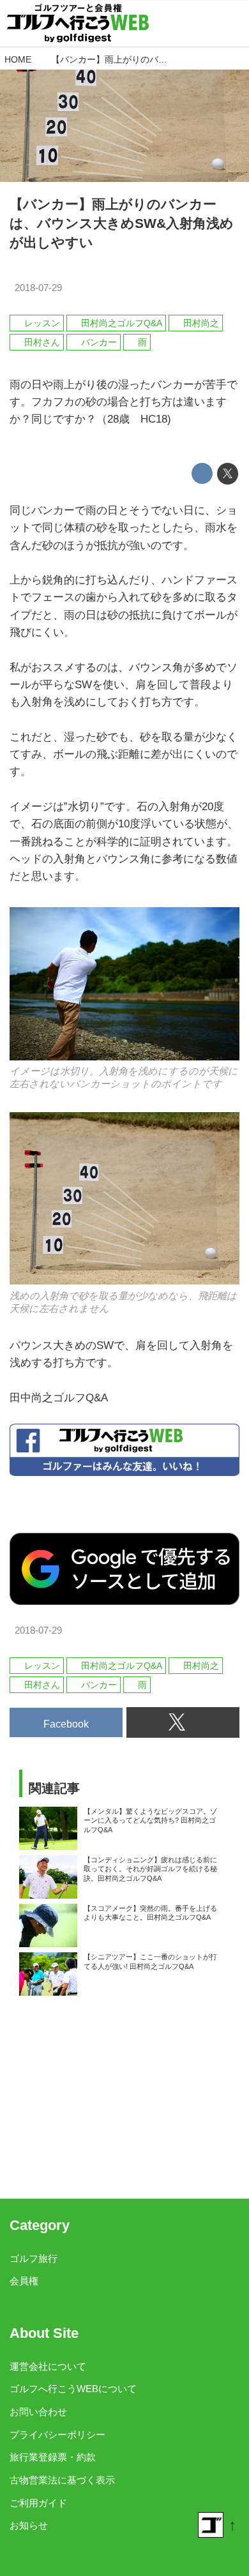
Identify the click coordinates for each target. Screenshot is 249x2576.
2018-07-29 (38, 288)
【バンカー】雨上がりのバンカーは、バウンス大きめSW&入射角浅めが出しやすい (122, 223)
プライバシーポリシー (57, 2435)
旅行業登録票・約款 (53, 2457)
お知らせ (29, 2525)
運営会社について (48, 2366)
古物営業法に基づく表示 (62, 2480)
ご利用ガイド (38, 2503)
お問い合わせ (38, 2412)
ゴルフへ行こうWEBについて (73, 2389)
